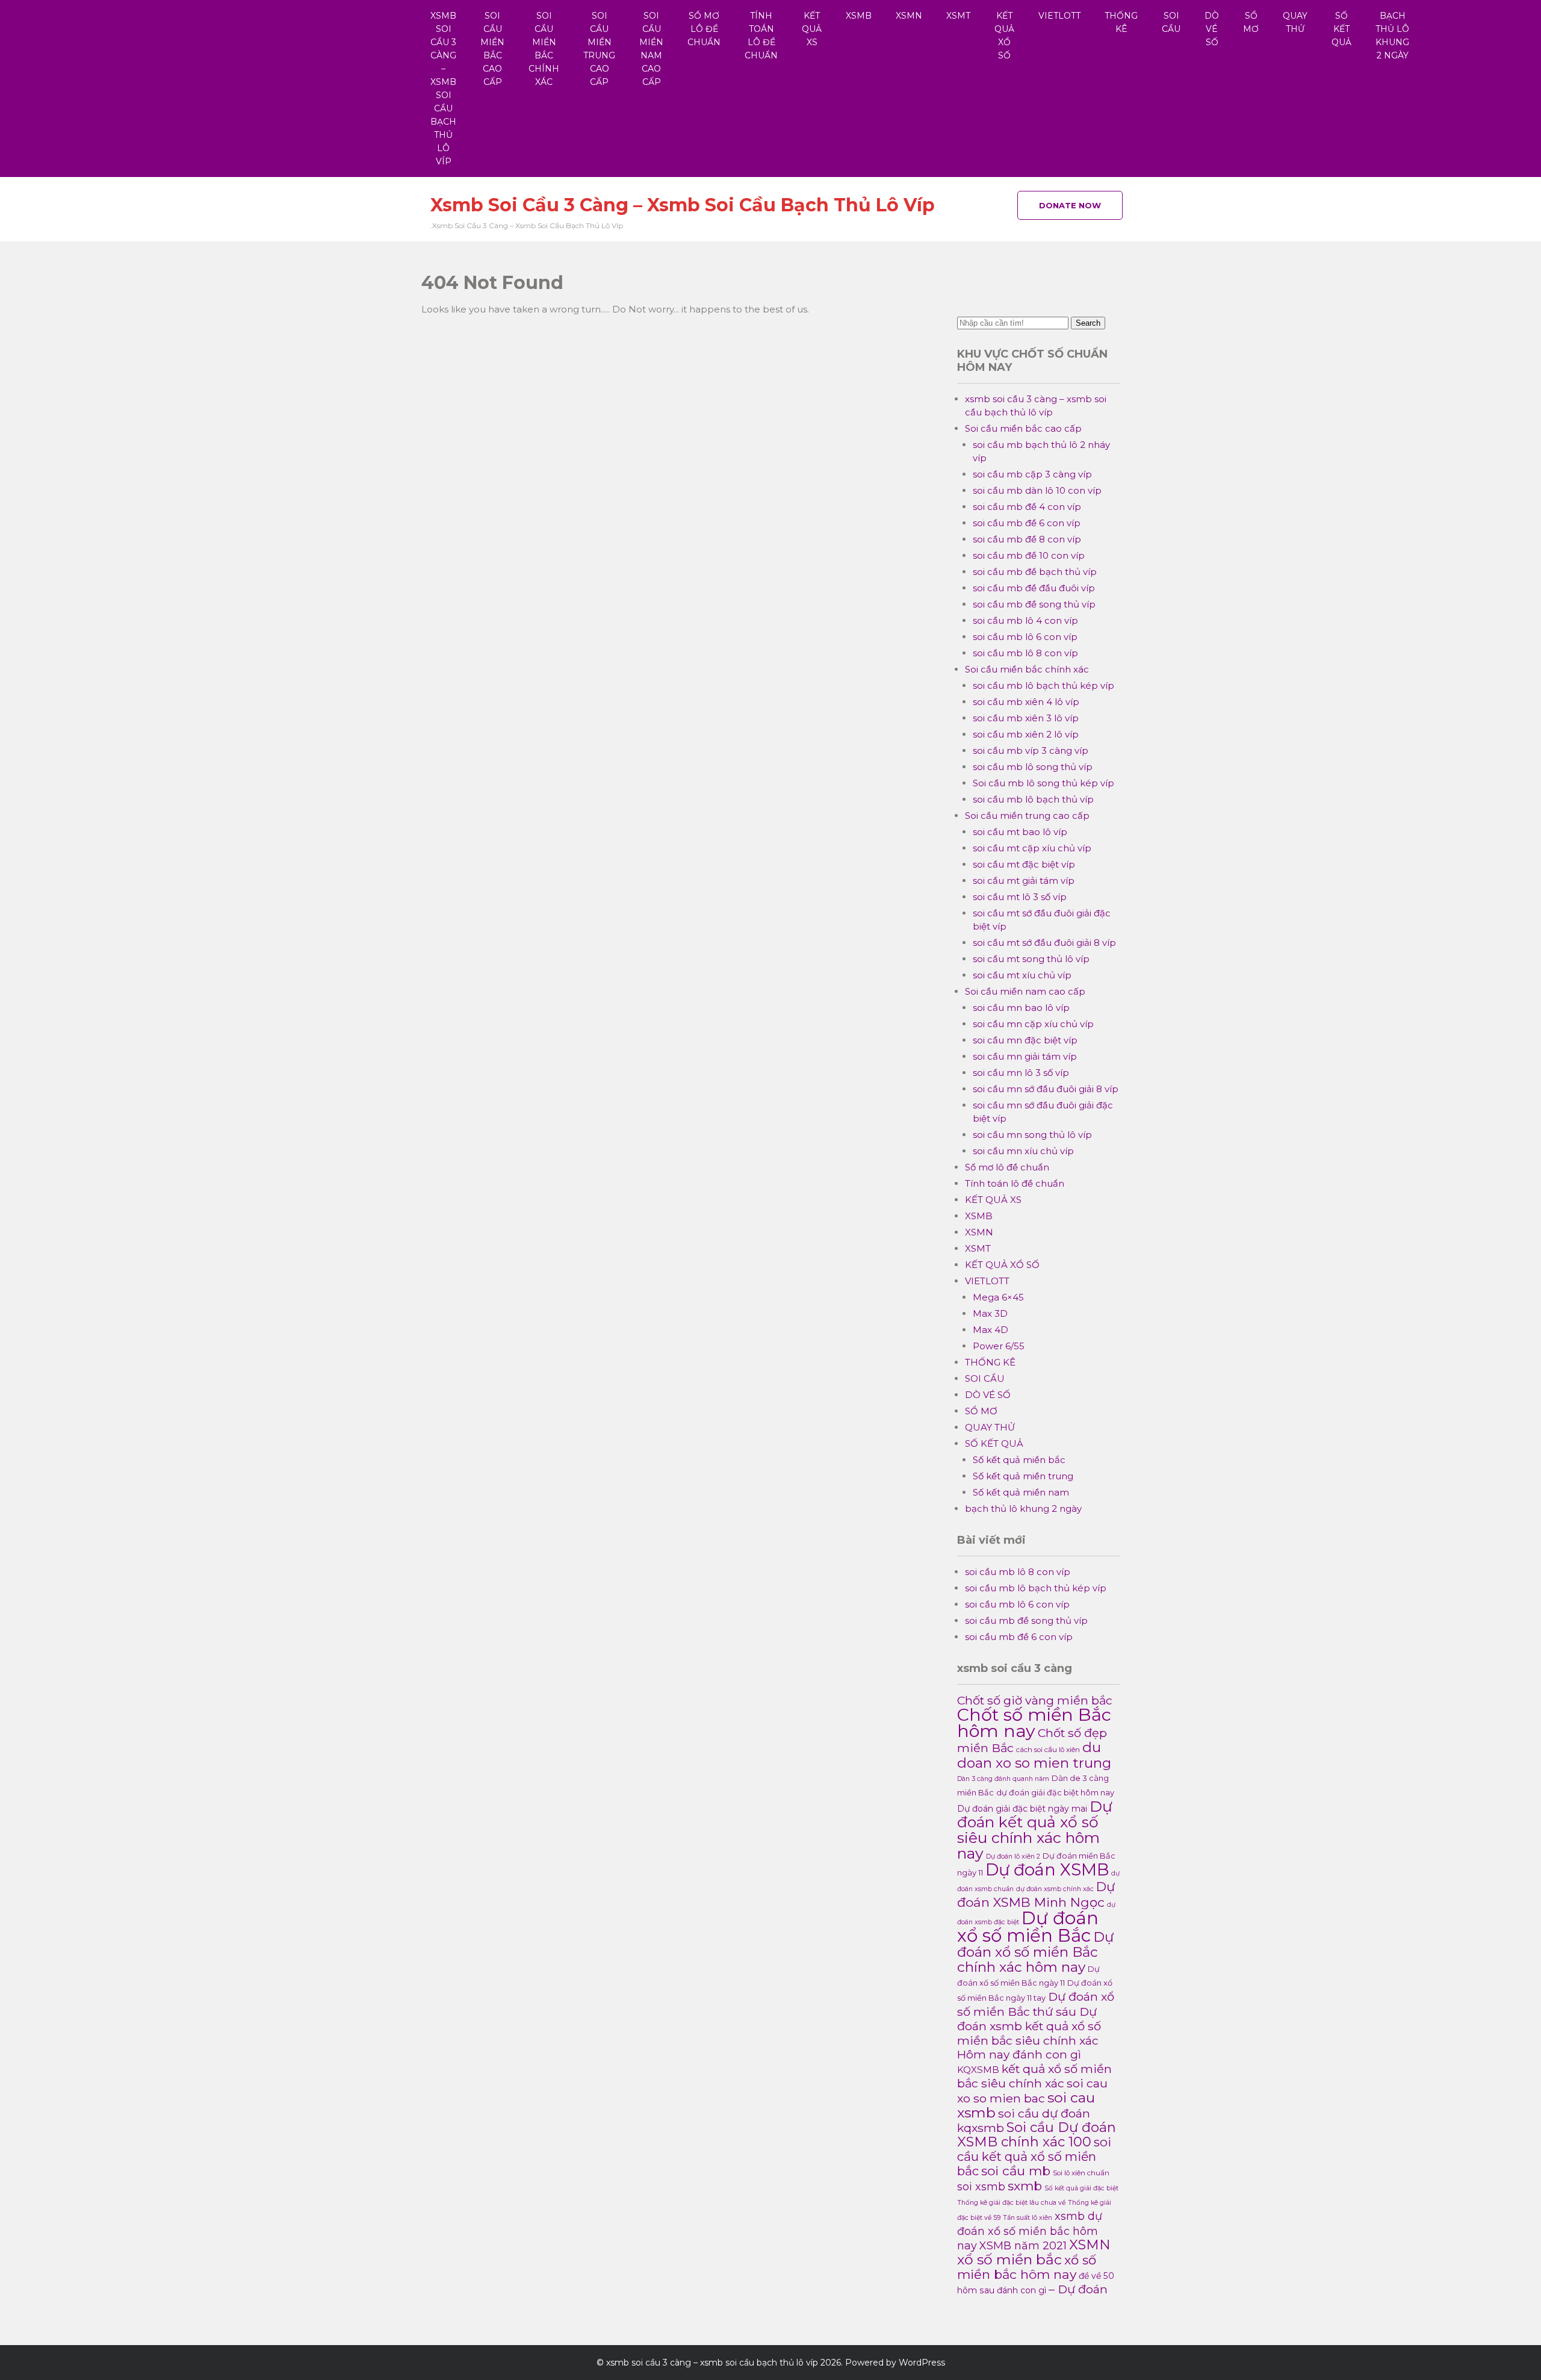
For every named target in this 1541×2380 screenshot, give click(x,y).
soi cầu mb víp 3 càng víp (1031, 750)
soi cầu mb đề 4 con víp (1027, 507)
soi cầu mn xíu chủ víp (1023, 1151)
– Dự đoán (1078, 2289)
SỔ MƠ (1251, 22)
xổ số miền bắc (1009, 2259)
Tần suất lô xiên (1028, 2218)
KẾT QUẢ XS (812, 29)
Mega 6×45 (998, 1297)
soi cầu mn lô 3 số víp (1021, 1073)
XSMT (958, 16)
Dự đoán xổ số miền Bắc (1028, 1927)
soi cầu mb (1016, 2171)
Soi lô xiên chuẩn (1081, 2173)
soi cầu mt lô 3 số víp (1020, 897)
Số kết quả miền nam (1021, 1492)
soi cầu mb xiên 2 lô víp (1026, 734)
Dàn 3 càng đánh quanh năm (1003, 1779)
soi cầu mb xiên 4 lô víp (1026, 702)
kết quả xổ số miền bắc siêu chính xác (1034, 2076)
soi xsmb (981, 2186)
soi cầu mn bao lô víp (1021, 1008)
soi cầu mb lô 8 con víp (1025, 653)
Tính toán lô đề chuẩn (761, 36)
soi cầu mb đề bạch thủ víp (1035, 572)
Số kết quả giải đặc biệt (1081, 2188)
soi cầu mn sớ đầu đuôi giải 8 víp (1046, 1089)
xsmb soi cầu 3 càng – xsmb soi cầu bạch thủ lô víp (443, 89)
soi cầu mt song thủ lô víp (1031, 959)
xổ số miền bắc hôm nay (1027, 2267)
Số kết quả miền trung (1023, 1476)
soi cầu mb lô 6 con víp (1025, 637)
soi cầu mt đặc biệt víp (1024, 864)
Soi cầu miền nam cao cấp (651, 49)
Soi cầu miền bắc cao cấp (492, 49)
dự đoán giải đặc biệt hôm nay (1055, 1793)
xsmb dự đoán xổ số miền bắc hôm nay (1030, 2231)
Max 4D (991, 1330)
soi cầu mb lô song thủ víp (1033, 767)
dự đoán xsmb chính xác (1055, 1889)
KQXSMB (978, 2070)
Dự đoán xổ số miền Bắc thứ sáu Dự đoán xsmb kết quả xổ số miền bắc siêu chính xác (1036, 2018)
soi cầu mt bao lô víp (1020, 832)
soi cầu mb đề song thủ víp (1034, 604)
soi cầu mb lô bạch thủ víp (1033, 799)
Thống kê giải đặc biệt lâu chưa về (1011, 2203)
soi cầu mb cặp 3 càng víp (1032, 474)
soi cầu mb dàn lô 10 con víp (1037, 490)
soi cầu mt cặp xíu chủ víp (1032, 848)
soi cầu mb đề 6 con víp (1027, 523)
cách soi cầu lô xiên (1048, 1750)
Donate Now (1070, 205)
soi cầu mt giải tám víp (1024, 881)
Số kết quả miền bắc (1019, 1460)
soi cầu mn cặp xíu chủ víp (1033, 1024)
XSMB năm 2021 (1023, 2245)
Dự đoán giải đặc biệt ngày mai (1022, 1809)
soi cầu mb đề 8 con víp (1027, 539)
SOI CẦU (1171, 22)
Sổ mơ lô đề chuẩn (704, 29)
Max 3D (990, 1313)
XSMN (909, 16)
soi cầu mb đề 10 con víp (1029, 555)
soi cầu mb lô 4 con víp (1025, 620)
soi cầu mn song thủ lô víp (1032, 1135)
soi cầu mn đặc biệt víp (1025, 1040)
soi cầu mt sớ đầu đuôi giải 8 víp (1044, 943)
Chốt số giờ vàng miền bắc (1035, 1700)
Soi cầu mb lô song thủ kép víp (1043, 783)
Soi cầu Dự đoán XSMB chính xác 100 (1037, 2135)
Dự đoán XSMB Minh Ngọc (1036, 1894)
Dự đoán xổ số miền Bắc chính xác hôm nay (1035, 1952)
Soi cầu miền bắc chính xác (544, 49)
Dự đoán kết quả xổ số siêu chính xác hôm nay (1035, 1830)
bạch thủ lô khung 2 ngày (1392, 36)
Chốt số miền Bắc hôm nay (1034, 1723)
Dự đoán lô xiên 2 (1013, 1856)
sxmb (1025, 2186)
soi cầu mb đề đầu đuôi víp (1034, 588)
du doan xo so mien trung (1034, 1755)
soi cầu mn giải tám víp (1025, 1056)
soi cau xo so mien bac (1032, 2091)
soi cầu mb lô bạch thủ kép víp (1043, 685)
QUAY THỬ (1295, 22)
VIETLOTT (1059, 16)
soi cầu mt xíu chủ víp (1022, 975)
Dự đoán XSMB (1047, 1870)
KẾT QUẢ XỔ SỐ (1004, 36)
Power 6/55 (999, 1346)
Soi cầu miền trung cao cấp (599, 49)
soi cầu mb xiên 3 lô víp (1026, 718)
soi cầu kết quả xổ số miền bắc (1034, 2156)
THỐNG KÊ (1121, 22)
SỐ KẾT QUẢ (1341, 29)
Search (1088, 323)
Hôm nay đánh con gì (1019, 2055)
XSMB (859, 16)
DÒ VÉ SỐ (1212, 29)
